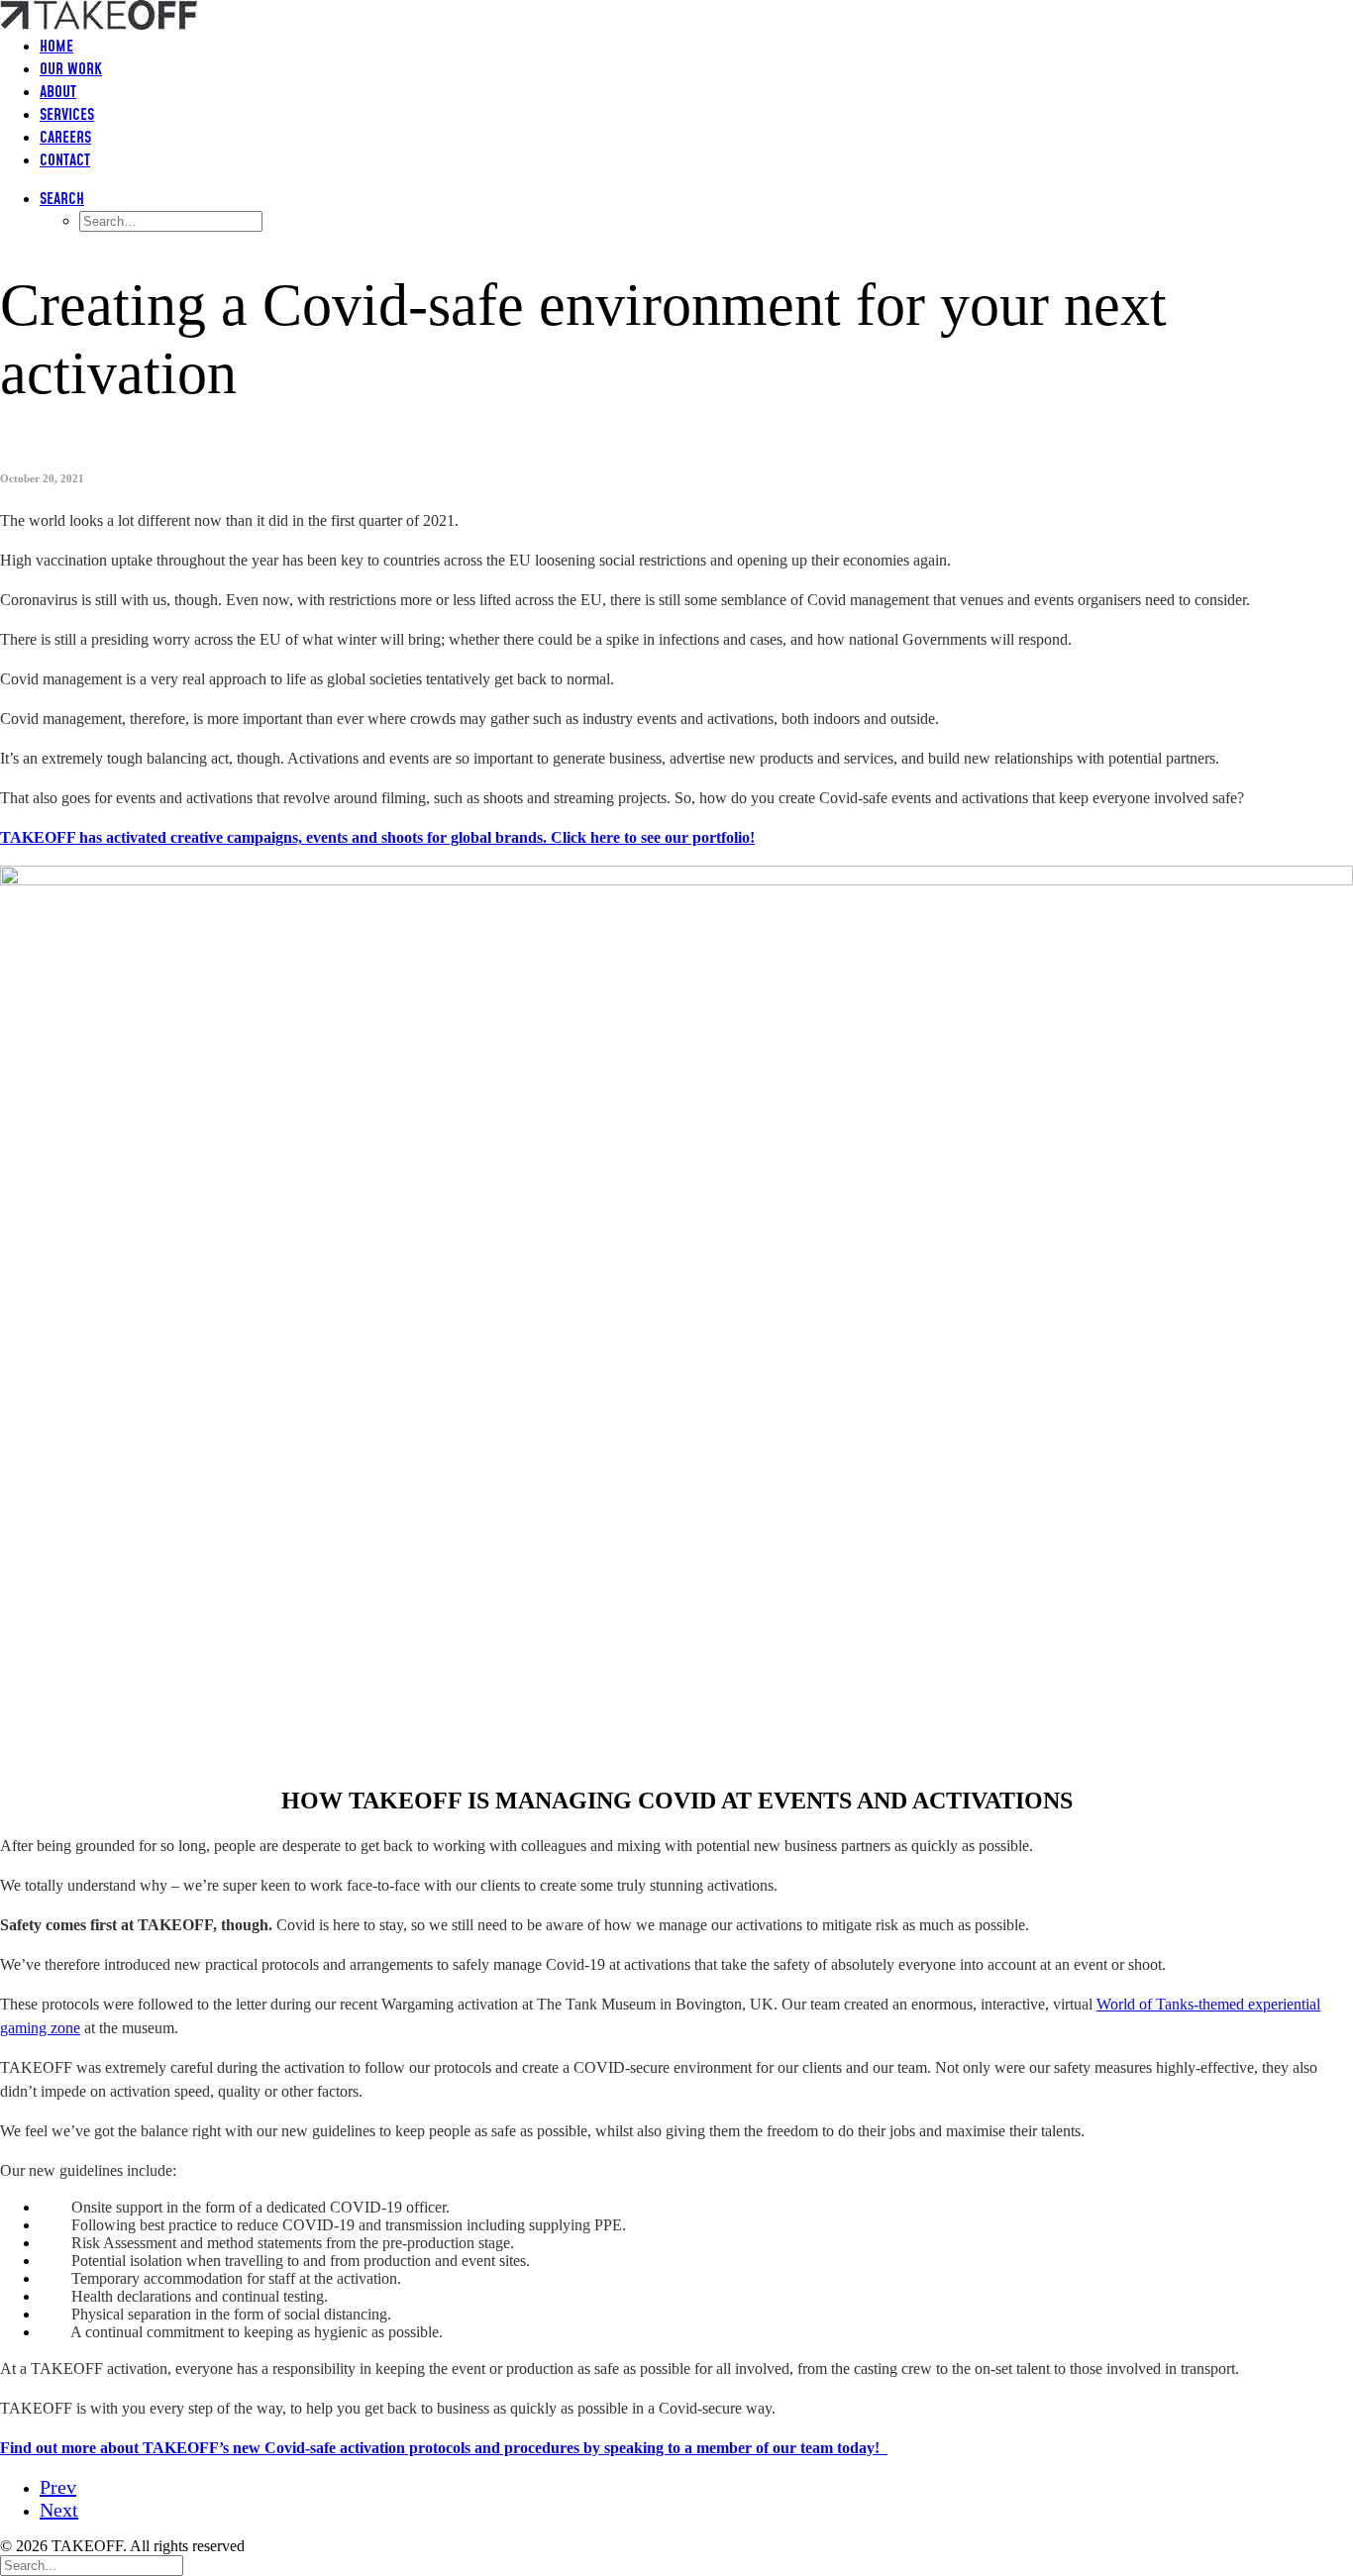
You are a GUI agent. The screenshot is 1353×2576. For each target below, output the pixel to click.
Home (56, 47)
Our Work (71, 70)
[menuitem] (696, 47)
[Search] (92, 2565)
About (58, 93)
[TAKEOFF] (676, 10)
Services (67, 115)
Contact (65, 161)
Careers (65, 138)
